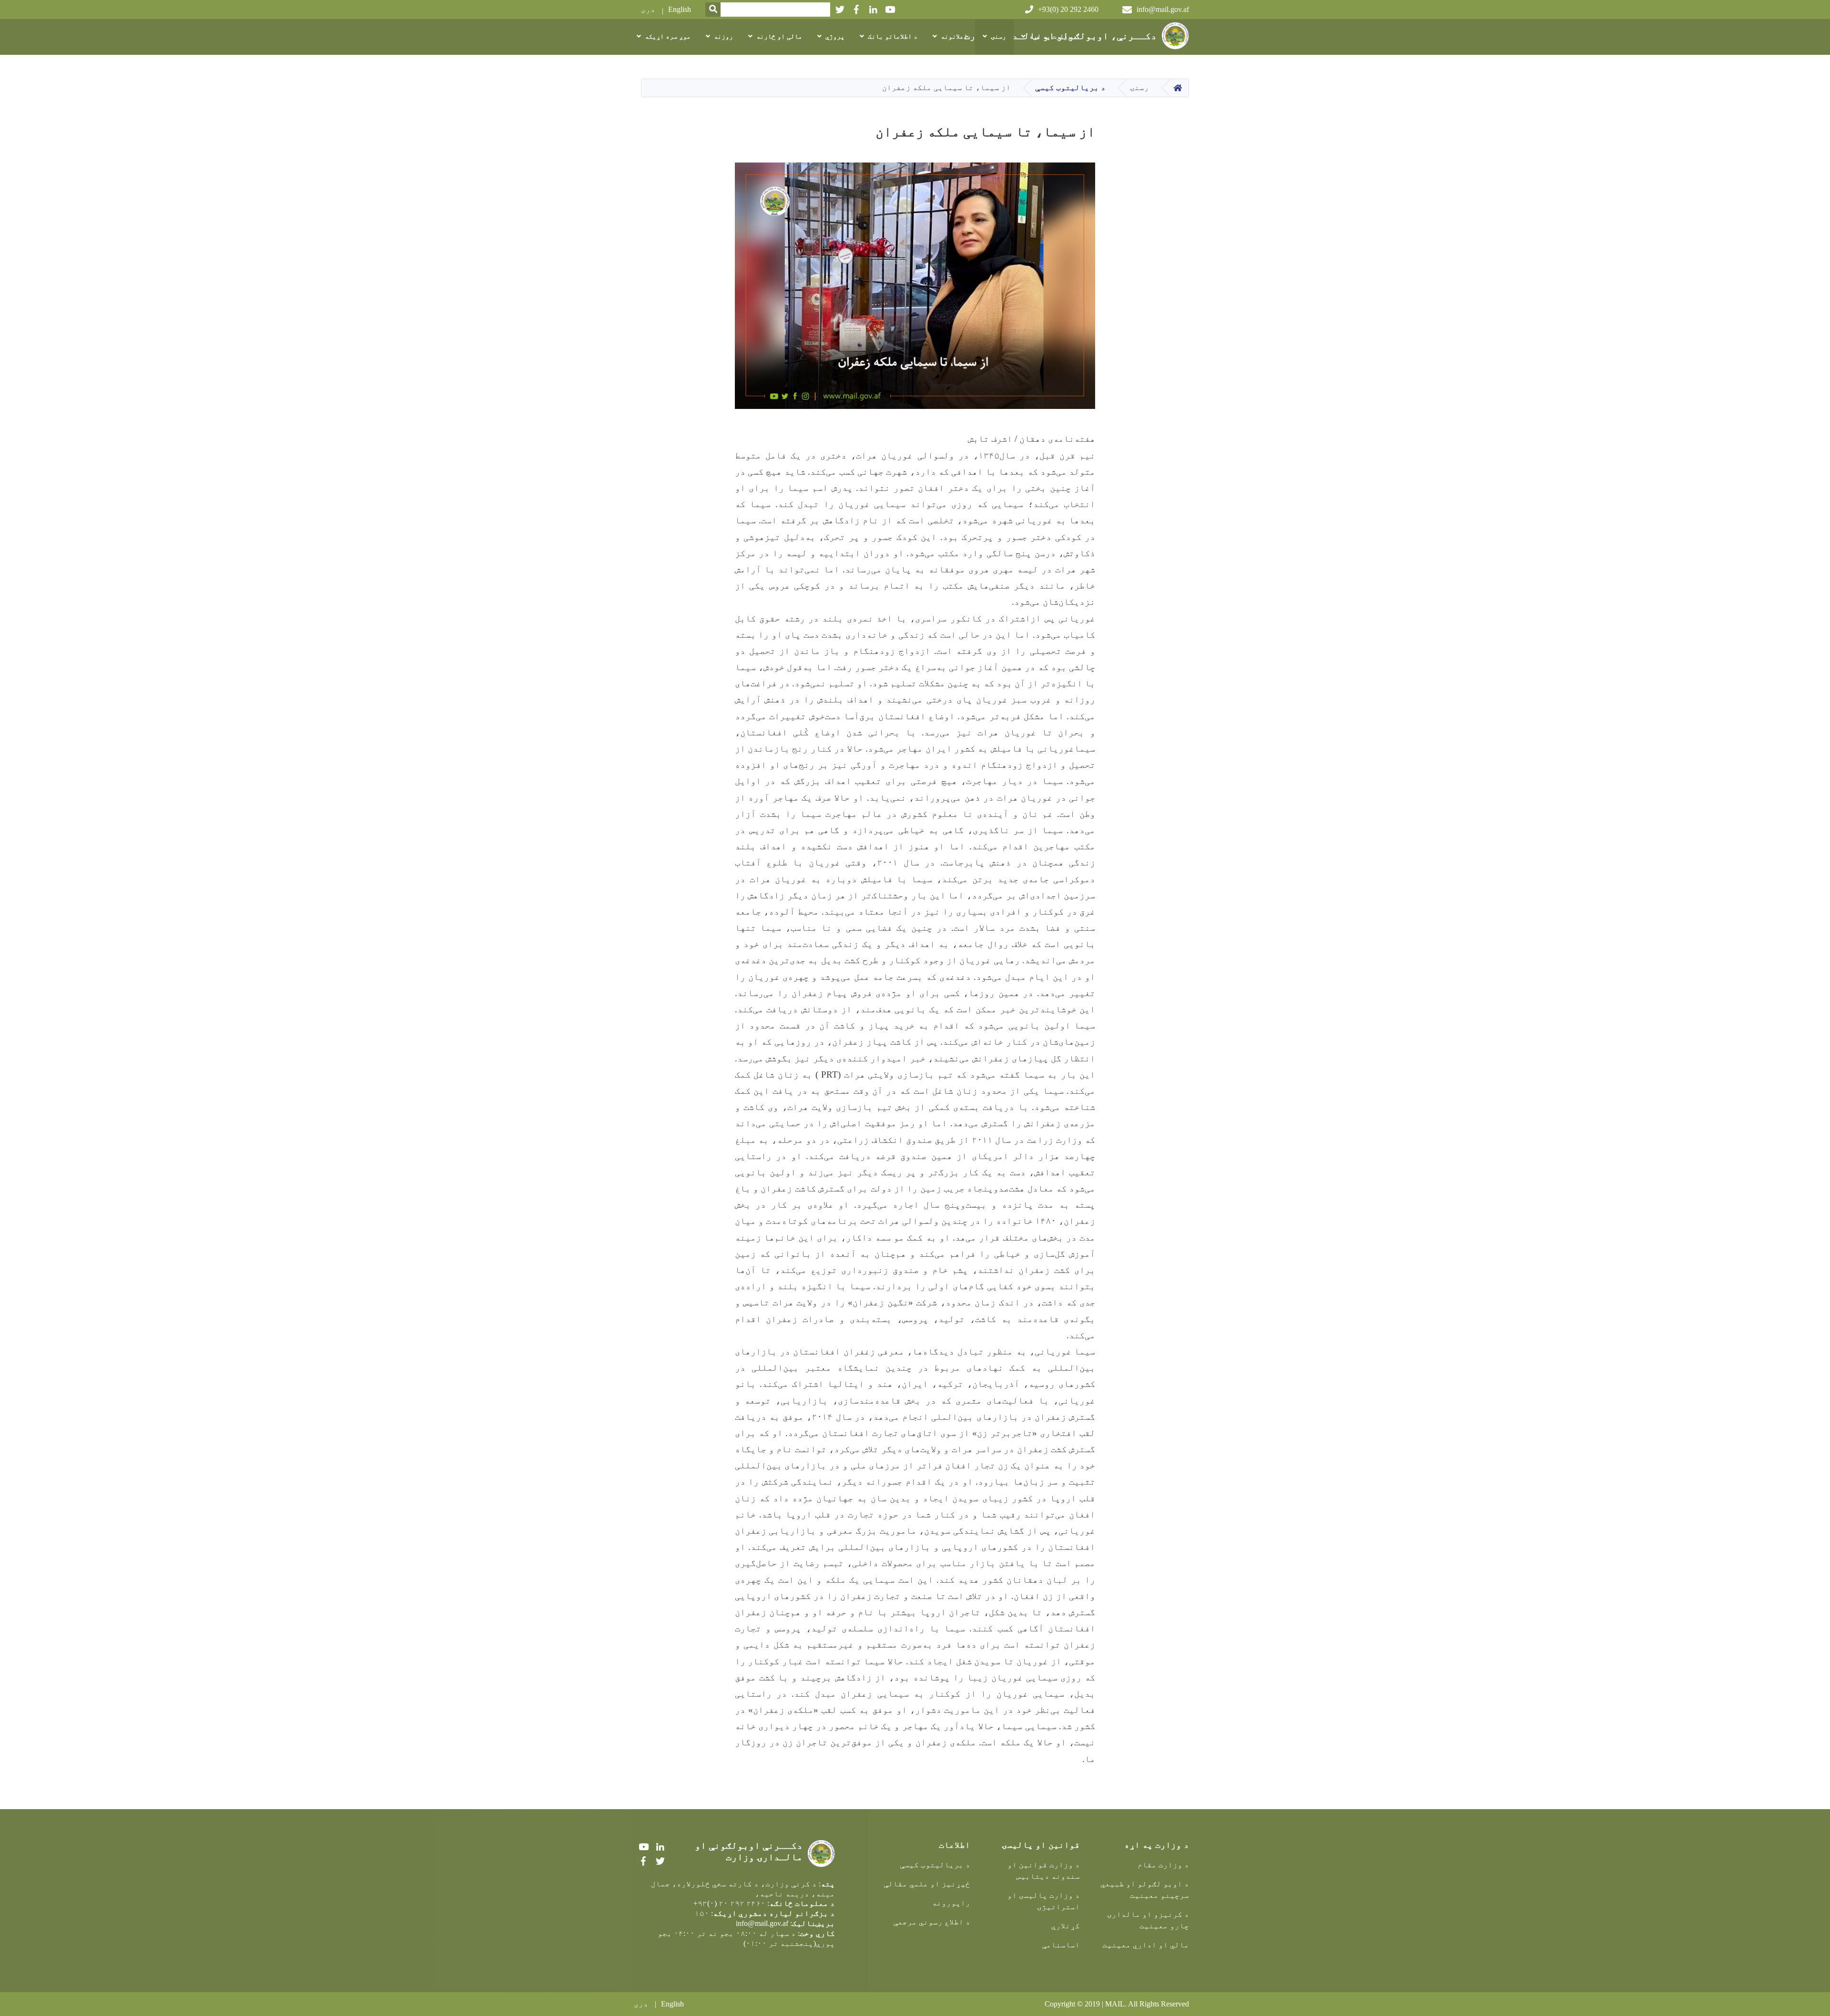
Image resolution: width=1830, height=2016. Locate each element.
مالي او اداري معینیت (1146, 1945)
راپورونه (951, 1903)
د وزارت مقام (1163, 1865)
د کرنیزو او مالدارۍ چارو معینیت (1148, 1920)
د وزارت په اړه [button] (1053, 36)
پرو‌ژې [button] (835, 36)
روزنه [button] (723, 36)
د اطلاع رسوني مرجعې (932, 1922)
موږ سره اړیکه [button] (668, 36)
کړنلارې (1066, 1926)
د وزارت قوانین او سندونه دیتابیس (1043, 1870)
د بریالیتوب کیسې (1070, 87)
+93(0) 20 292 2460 (1068, 9)
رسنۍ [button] (998, 36)
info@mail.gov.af (1163, 9)
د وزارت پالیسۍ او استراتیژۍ (1043, 1901)
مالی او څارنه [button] (779, 36)
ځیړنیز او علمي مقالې (927, 1884)
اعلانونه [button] (954, 36)
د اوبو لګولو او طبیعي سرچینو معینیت (1145, 1889)
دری (648, 9)
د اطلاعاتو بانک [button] (893, 36)
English (680, 9)
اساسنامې (1061, 1945)
